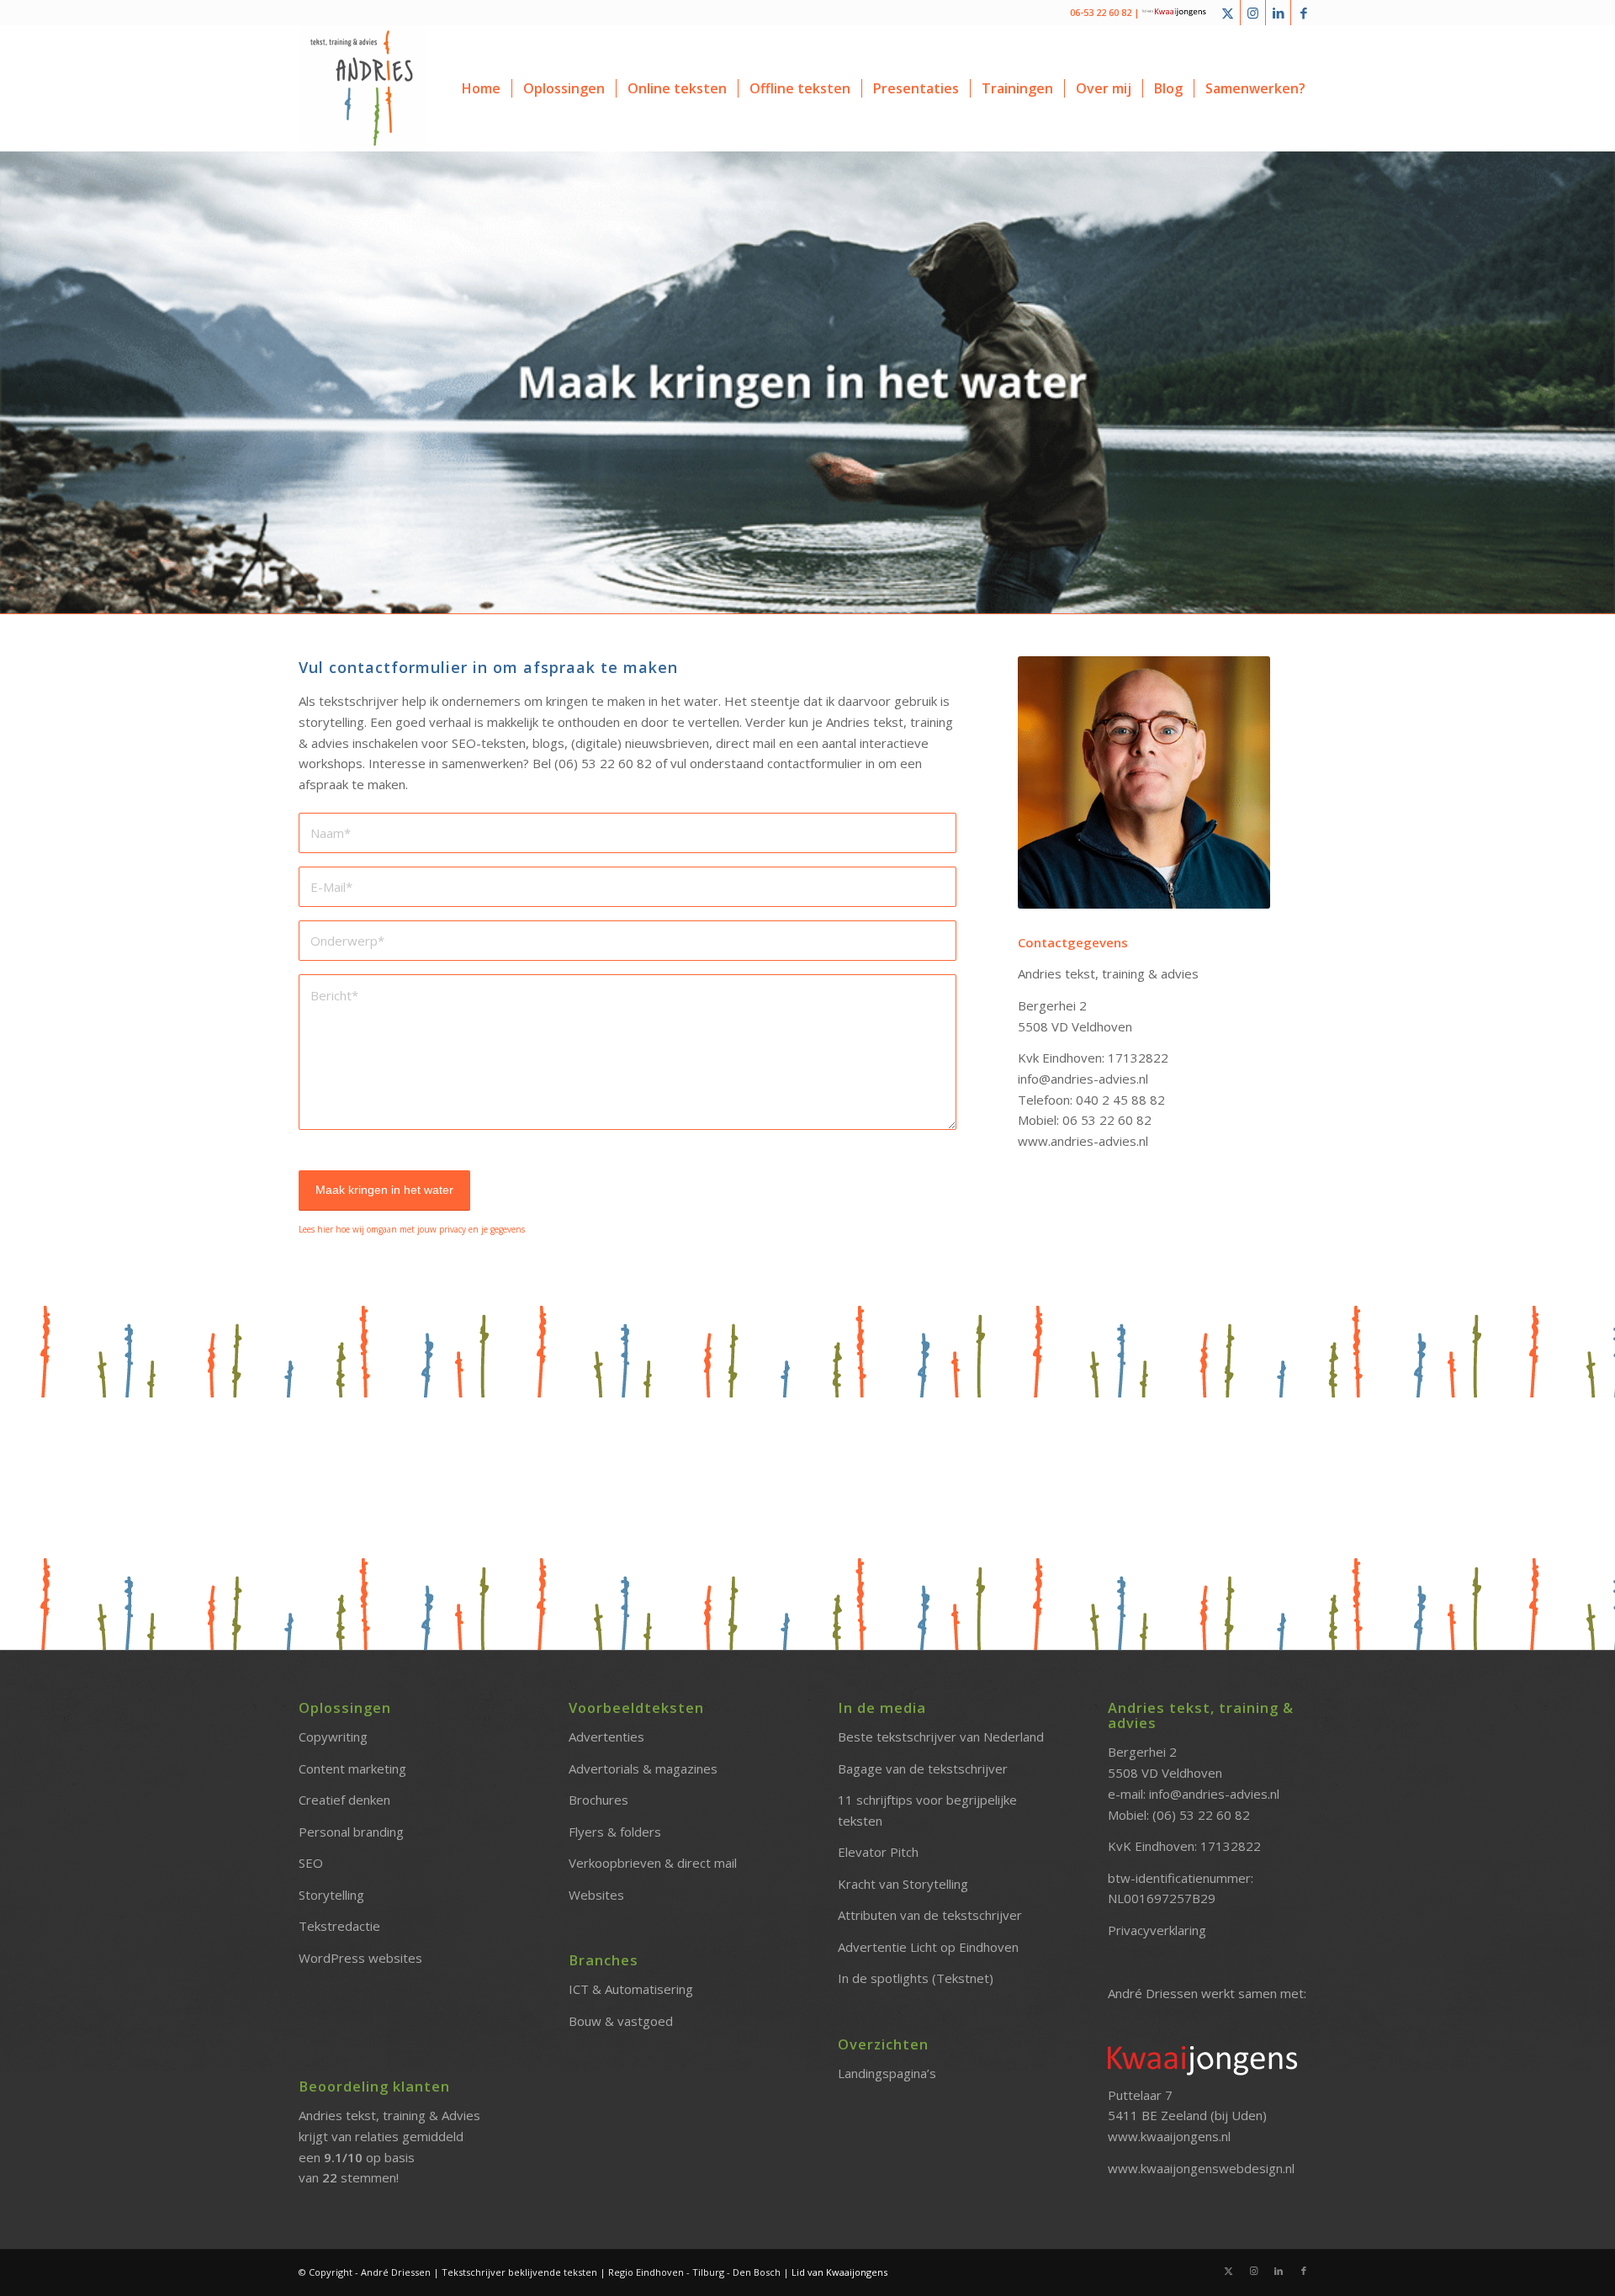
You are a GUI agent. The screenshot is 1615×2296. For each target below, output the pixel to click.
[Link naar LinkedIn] (1278, 13)
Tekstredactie (339, 1926)
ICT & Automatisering (631, 1989)
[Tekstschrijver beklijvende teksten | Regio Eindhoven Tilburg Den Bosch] (362, 88)
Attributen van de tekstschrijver (930, 1915)
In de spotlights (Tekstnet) (916, 1978)
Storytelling (331, 1895)
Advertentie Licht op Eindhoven (928, 1947)
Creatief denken (344, 1800)
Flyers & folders (615, 1832)
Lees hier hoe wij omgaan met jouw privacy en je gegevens (412, 1229)
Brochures (598, 1800)
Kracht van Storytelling (903, 1884)
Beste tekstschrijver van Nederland (941, 1737)
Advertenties (606, 1737)
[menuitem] (481, 88)
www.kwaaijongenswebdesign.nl (1201, 2168)
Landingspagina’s (887, 2073)
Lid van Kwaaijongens (839, 2272)
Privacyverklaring (1157, 1930)
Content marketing (352, 1768)
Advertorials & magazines (643, 1768)
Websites (596, 1895)
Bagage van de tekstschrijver (923, 1768)
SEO (311, 1863)
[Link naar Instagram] (1253, 13)
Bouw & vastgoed (621, 2021)
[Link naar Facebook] (1304, 13)
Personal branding (351, 1832)
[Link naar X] (1228, 13)
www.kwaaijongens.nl (1169, 2136)
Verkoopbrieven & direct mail (653, 1863)
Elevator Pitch (878, 1852)
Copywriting (333, 1737)
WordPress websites (360, 1958)
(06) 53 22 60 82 (1201, 1815)
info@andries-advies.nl (1214, 1794)
